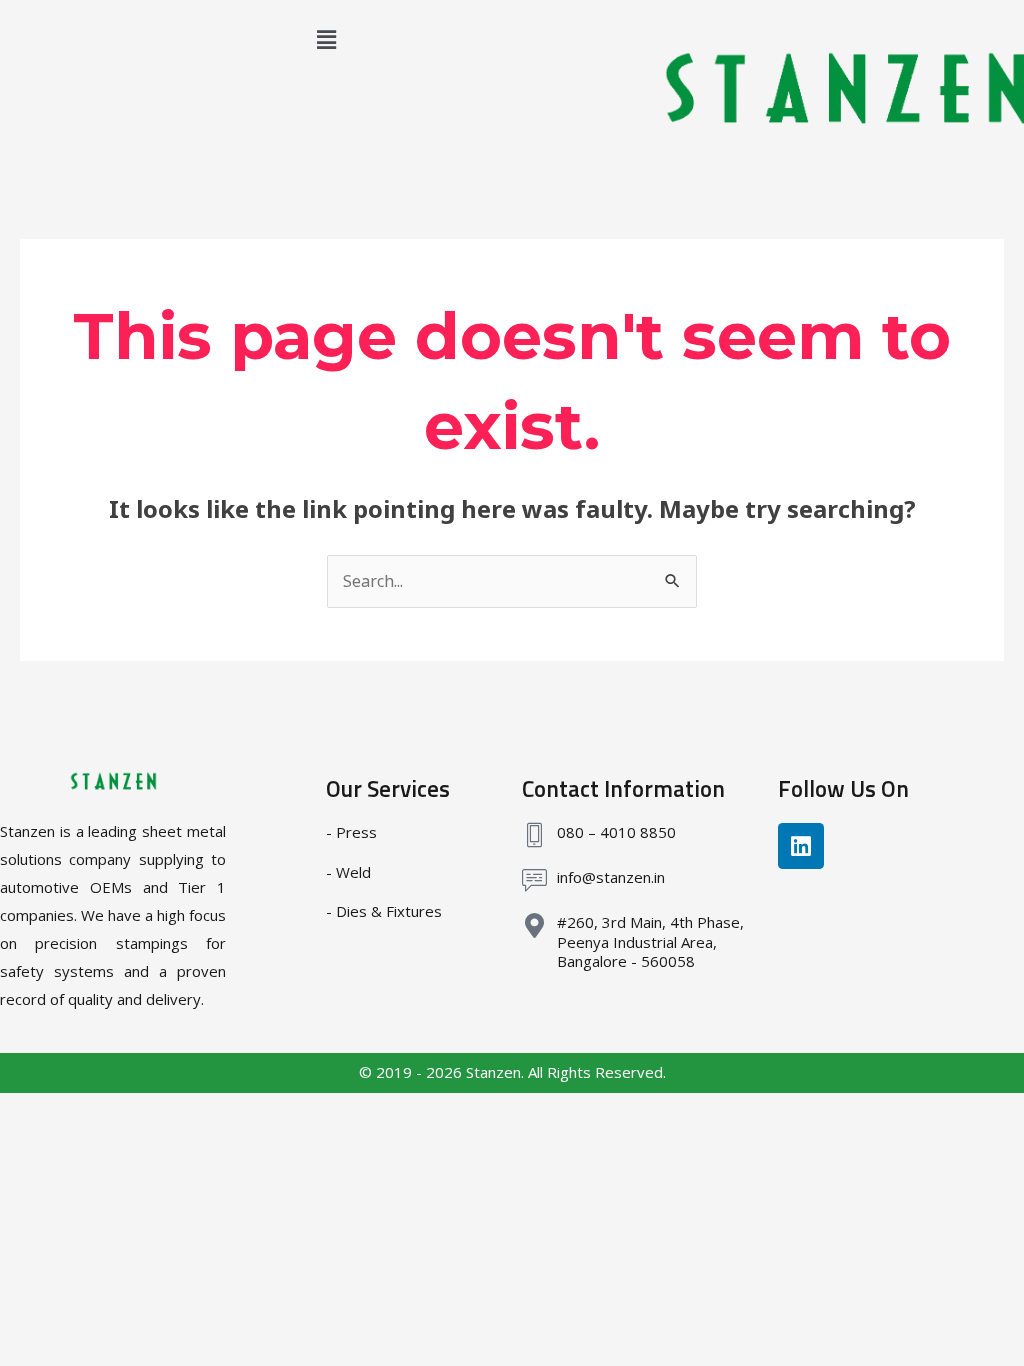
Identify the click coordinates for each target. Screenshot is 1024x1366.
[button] (326, 39)
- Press (351, 832)
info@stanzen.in (611, 877)
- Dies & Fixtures (384, 911)
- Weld (348, 872)
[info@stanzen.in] (534, 880)
